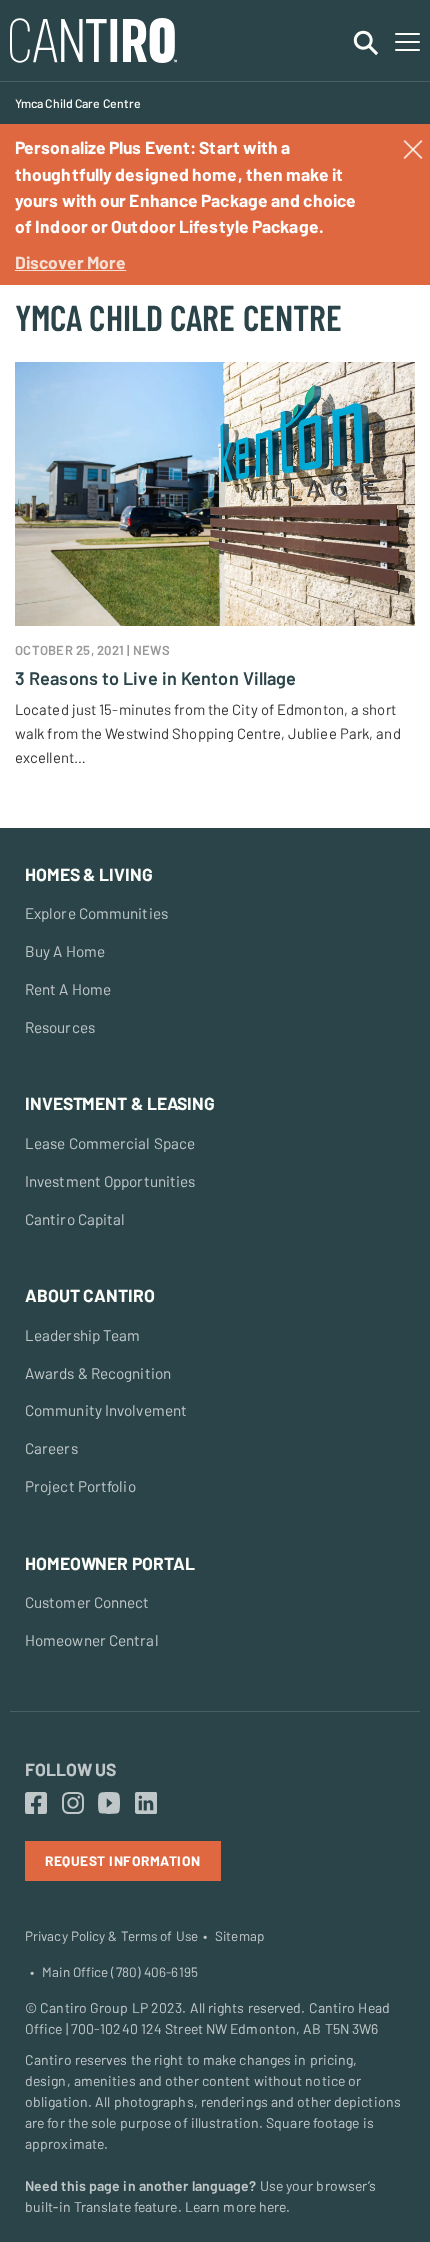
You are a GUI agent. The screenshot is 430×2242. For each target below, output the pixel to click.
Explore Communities (96, 913)
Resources (60, 1027)
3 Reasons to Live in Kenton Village (156, 678)
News (151, 650)
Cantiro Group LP (94, 2007)
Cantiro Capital (75, 1219)
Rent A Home (68, 989)
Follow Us (70, 1769)
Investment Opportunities (110, 1181)
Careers (51, 1448)
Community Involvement (106, 1410)
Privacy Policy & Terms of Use (111, 1936)
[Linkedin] (146, 1804)
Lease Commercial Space (110, 1143)
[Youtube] (109, 1804)
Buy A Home (65, 951)
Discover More (70, 262)
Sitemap (239, 1936)
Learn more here (236, 2206)
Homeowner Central (92, 1640)
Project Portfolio (80, 1486)
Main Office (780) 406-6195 (120, 1972)
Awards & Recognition (98, 1373)
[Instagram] (73, 1804)
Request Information (123, 1860)
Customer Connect (87, 1602)
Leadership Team (83, 1335)
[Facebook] (36, 1804)
